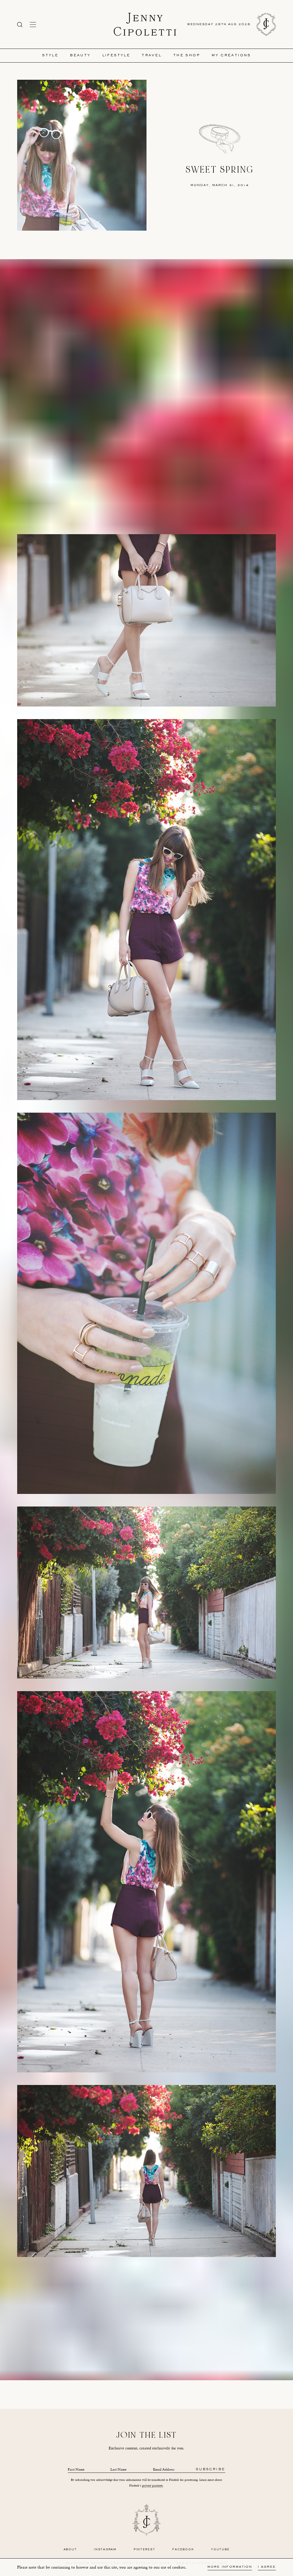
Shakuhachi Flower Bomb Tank (110, 2325)
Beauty (80, 56)
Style (50, 56)
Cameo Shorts (148, 2325)
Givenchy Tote (199, 2325)
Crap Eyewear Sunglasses (104, 2331)
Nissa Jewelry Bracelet (151, 2336)
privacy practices (153, 2486)
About (70, 2550)
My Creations (231, 56)
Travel (152, 56)
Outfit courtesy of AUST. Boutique (158, 2302)
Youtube (220, 2550)
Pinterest (144, 2550)
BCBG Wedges (173, 2325)
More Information (230, 2567)
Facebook (183, 2550)
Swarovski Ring (170, 2331)
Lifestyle (116, 56)
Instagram (105, 2550)
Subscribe (210, 2470)
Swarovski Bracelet (141, 2331)
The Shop (187, 56)
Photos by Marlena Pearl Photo (106, 2302)
